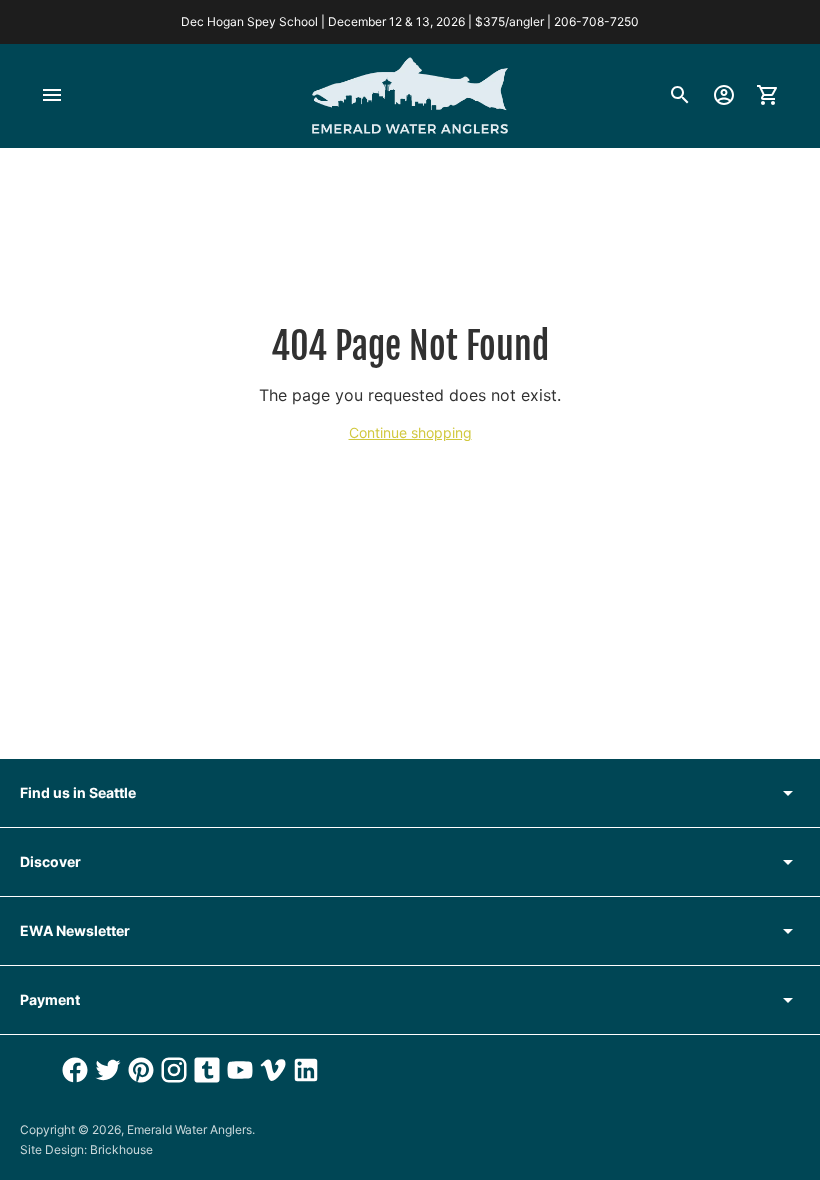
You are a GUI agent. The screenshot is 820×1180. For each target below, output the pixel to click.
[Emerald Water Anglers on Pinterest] (138, 1070)
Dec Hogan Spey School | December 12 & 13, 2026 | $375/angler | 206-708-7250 (410, 21)
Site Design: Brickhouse (86, 1149)
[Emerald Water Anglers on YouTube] (237, 1070)
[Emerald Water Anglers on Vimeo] (270, 1070)
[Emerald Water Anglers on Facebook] (72, 1070)
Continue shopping (410, 432)
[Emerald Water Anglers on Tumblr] (204, 1070)
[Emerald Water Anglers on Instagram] (171, 1070)
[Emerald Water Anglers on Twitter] (105, 1070)
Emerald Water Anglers (189, 1129)
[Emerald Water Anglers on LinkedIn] (303, 1070)
